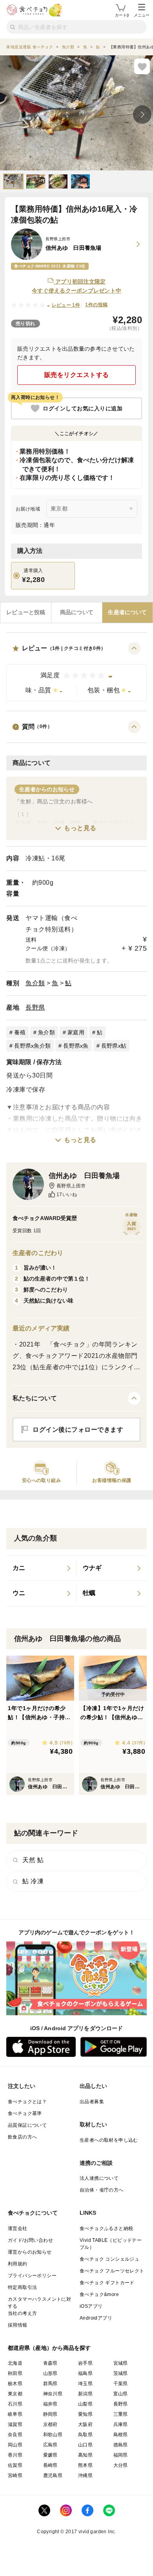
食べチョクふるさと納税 (106, 2228)
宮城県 (121, 2363)
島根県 (121, 2435)
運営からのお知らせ (30, 2252)
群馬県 (50, 2384)
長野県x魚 (76, 1046)
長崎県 (50, 2465)
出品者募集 (92, 2102)
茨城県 (121, 2373)
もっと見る (80, 828)
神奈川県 (53, 2394)
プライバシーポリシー (32, 2276)
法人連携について (99, 2178)
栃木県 (15, 2384)
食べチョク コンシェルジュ (109, 2259)
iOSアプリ (91, 2306)
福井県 (50, 2404)
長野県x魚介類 (32, 1046)
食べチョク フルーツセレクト (112, 2271)
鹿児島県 (53, 2475)
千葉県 (121, 2384)
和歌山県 (53, 2435)
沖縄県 (85, 2475)
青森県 (50, 2363)
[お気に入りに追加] (142, 66)
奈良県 (15, 2435)
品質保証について (27, 2125)
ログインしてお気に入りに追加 (83, 408)
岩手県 (85, 2363)
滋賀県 (15, 2424)
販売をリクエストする (77, 375)
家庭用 (76, 1032)
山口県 (85, 2445)
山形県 (50, 2373)
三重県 (121, 2414)
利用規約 (18, 2264)
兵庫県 (121, 2424)
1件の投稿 (96, 305)
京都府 (50, 2424)
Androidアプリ (96, 2318)
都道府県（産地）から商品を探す (49, 2348)
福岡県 (121, 2455)
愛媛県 (50, 2455)
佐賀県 (15, 2465)
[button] (76, 672)
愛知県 (85, 2414)
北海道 (15, 2363)
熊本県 (85, 2465)
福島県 (85, 2373)
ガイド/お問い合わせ (30, 2240)
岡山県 (15, 2445)
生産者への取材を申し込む (109, 2140)
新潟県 (85, 2394)
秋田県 (15, 2373)
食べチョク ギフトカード (107, 2283)
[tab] (26, 613)
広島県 (50, 2445)
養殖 (20, 1032)
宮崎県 (15, 2475)
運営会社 (18, 2228)
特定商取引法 (22, 2287)
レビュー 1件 (66, 305)
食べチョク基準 (25, 2113)
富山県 (121, 2394)
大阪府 (85, 2424)
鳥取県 (85, 2435)
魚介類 (35, 983)
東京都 (15, 2394)
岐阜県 (15, 2414)
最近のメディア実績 (41, 1328)
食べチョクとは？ (27, 2102)
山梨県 (85, 2404)
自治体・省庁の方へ (102, 2190)
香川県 (15, 2455)
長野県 (35, 1007)
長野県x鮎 (114, 1046)
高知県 (85, 2455)
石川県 (15, 2404)
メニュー (142, 15)
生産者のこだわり (38, 1253)
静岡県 (50, 2414)
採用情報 (18, 2325)
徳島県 (121, 2445)
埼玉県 (85, 2384)
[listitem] (41, 1568)
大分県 (121, 2465)
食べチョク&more (99, 2294)
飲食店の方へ (22, 2137)
